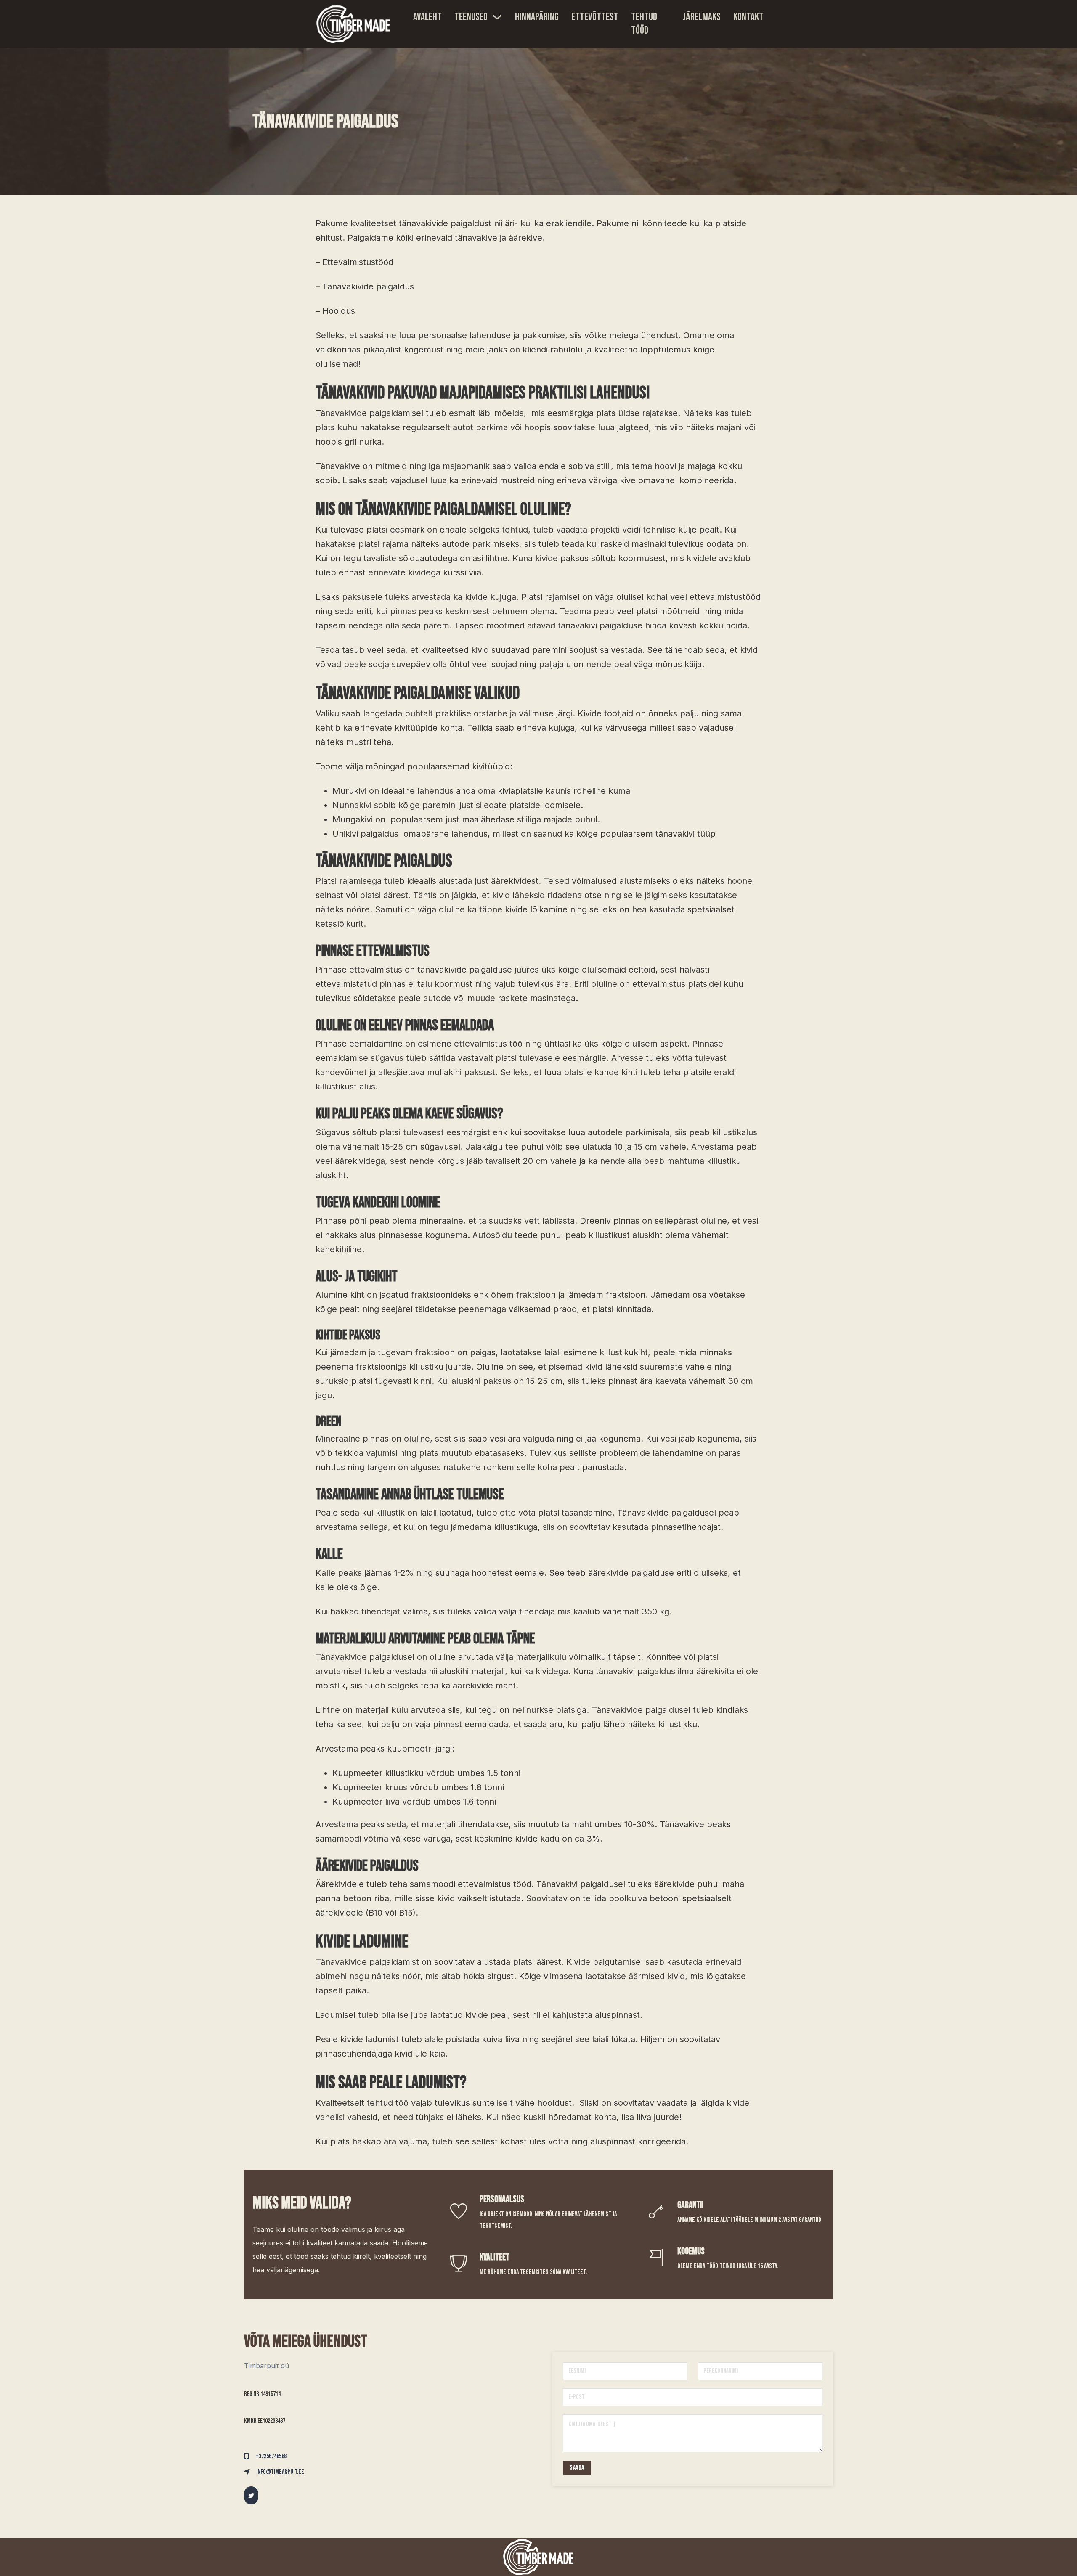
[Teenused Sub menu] (497, 17)
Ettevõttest (595, 17)
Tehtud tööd (644, 24)
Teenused (471, 17)
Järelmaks (702, 17)
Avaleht (427, 17)
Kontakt (748, 17)
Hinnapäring (537, 17)
